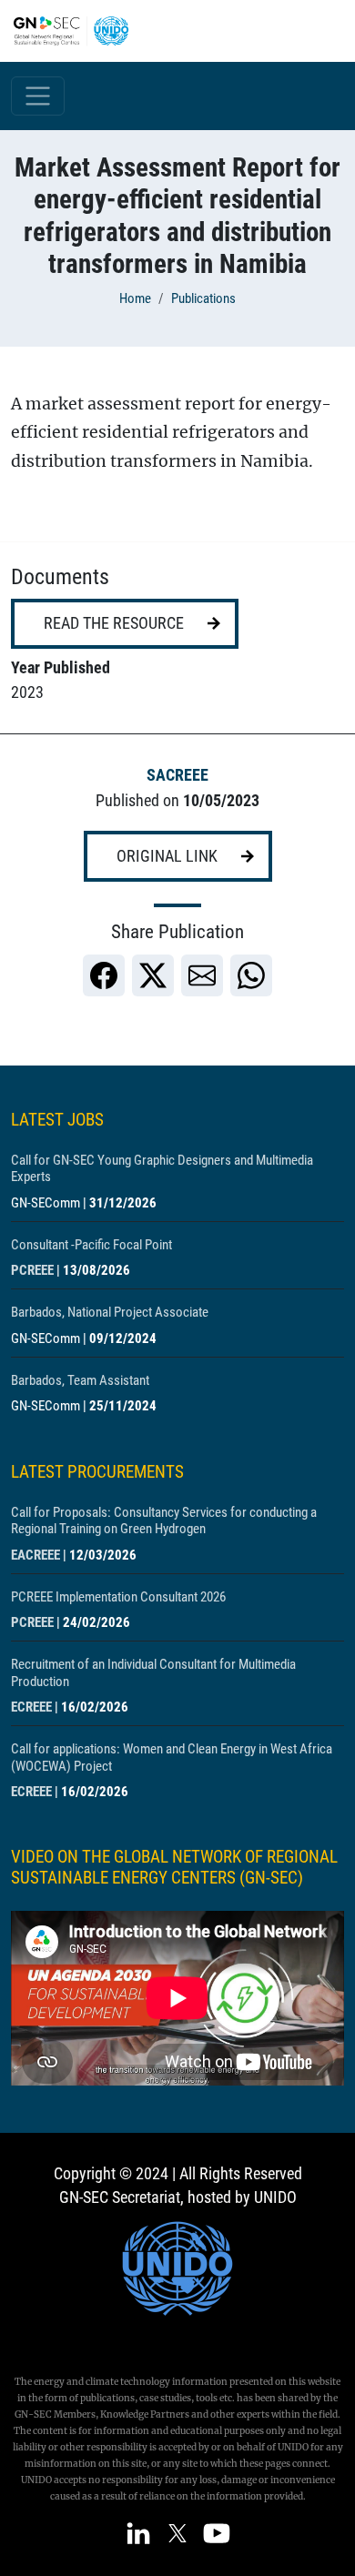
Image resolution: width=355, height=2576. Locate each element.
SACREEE (177, 775)
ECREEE (31, 1707)
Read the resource (114, 623)
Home (135, 298)
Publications (203, 298)
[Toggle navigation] (38, 96)
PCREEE (32, 1270)
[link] (104, 975)
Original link (167, 856)
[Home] (78, 31)
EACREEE (35, 1555)
